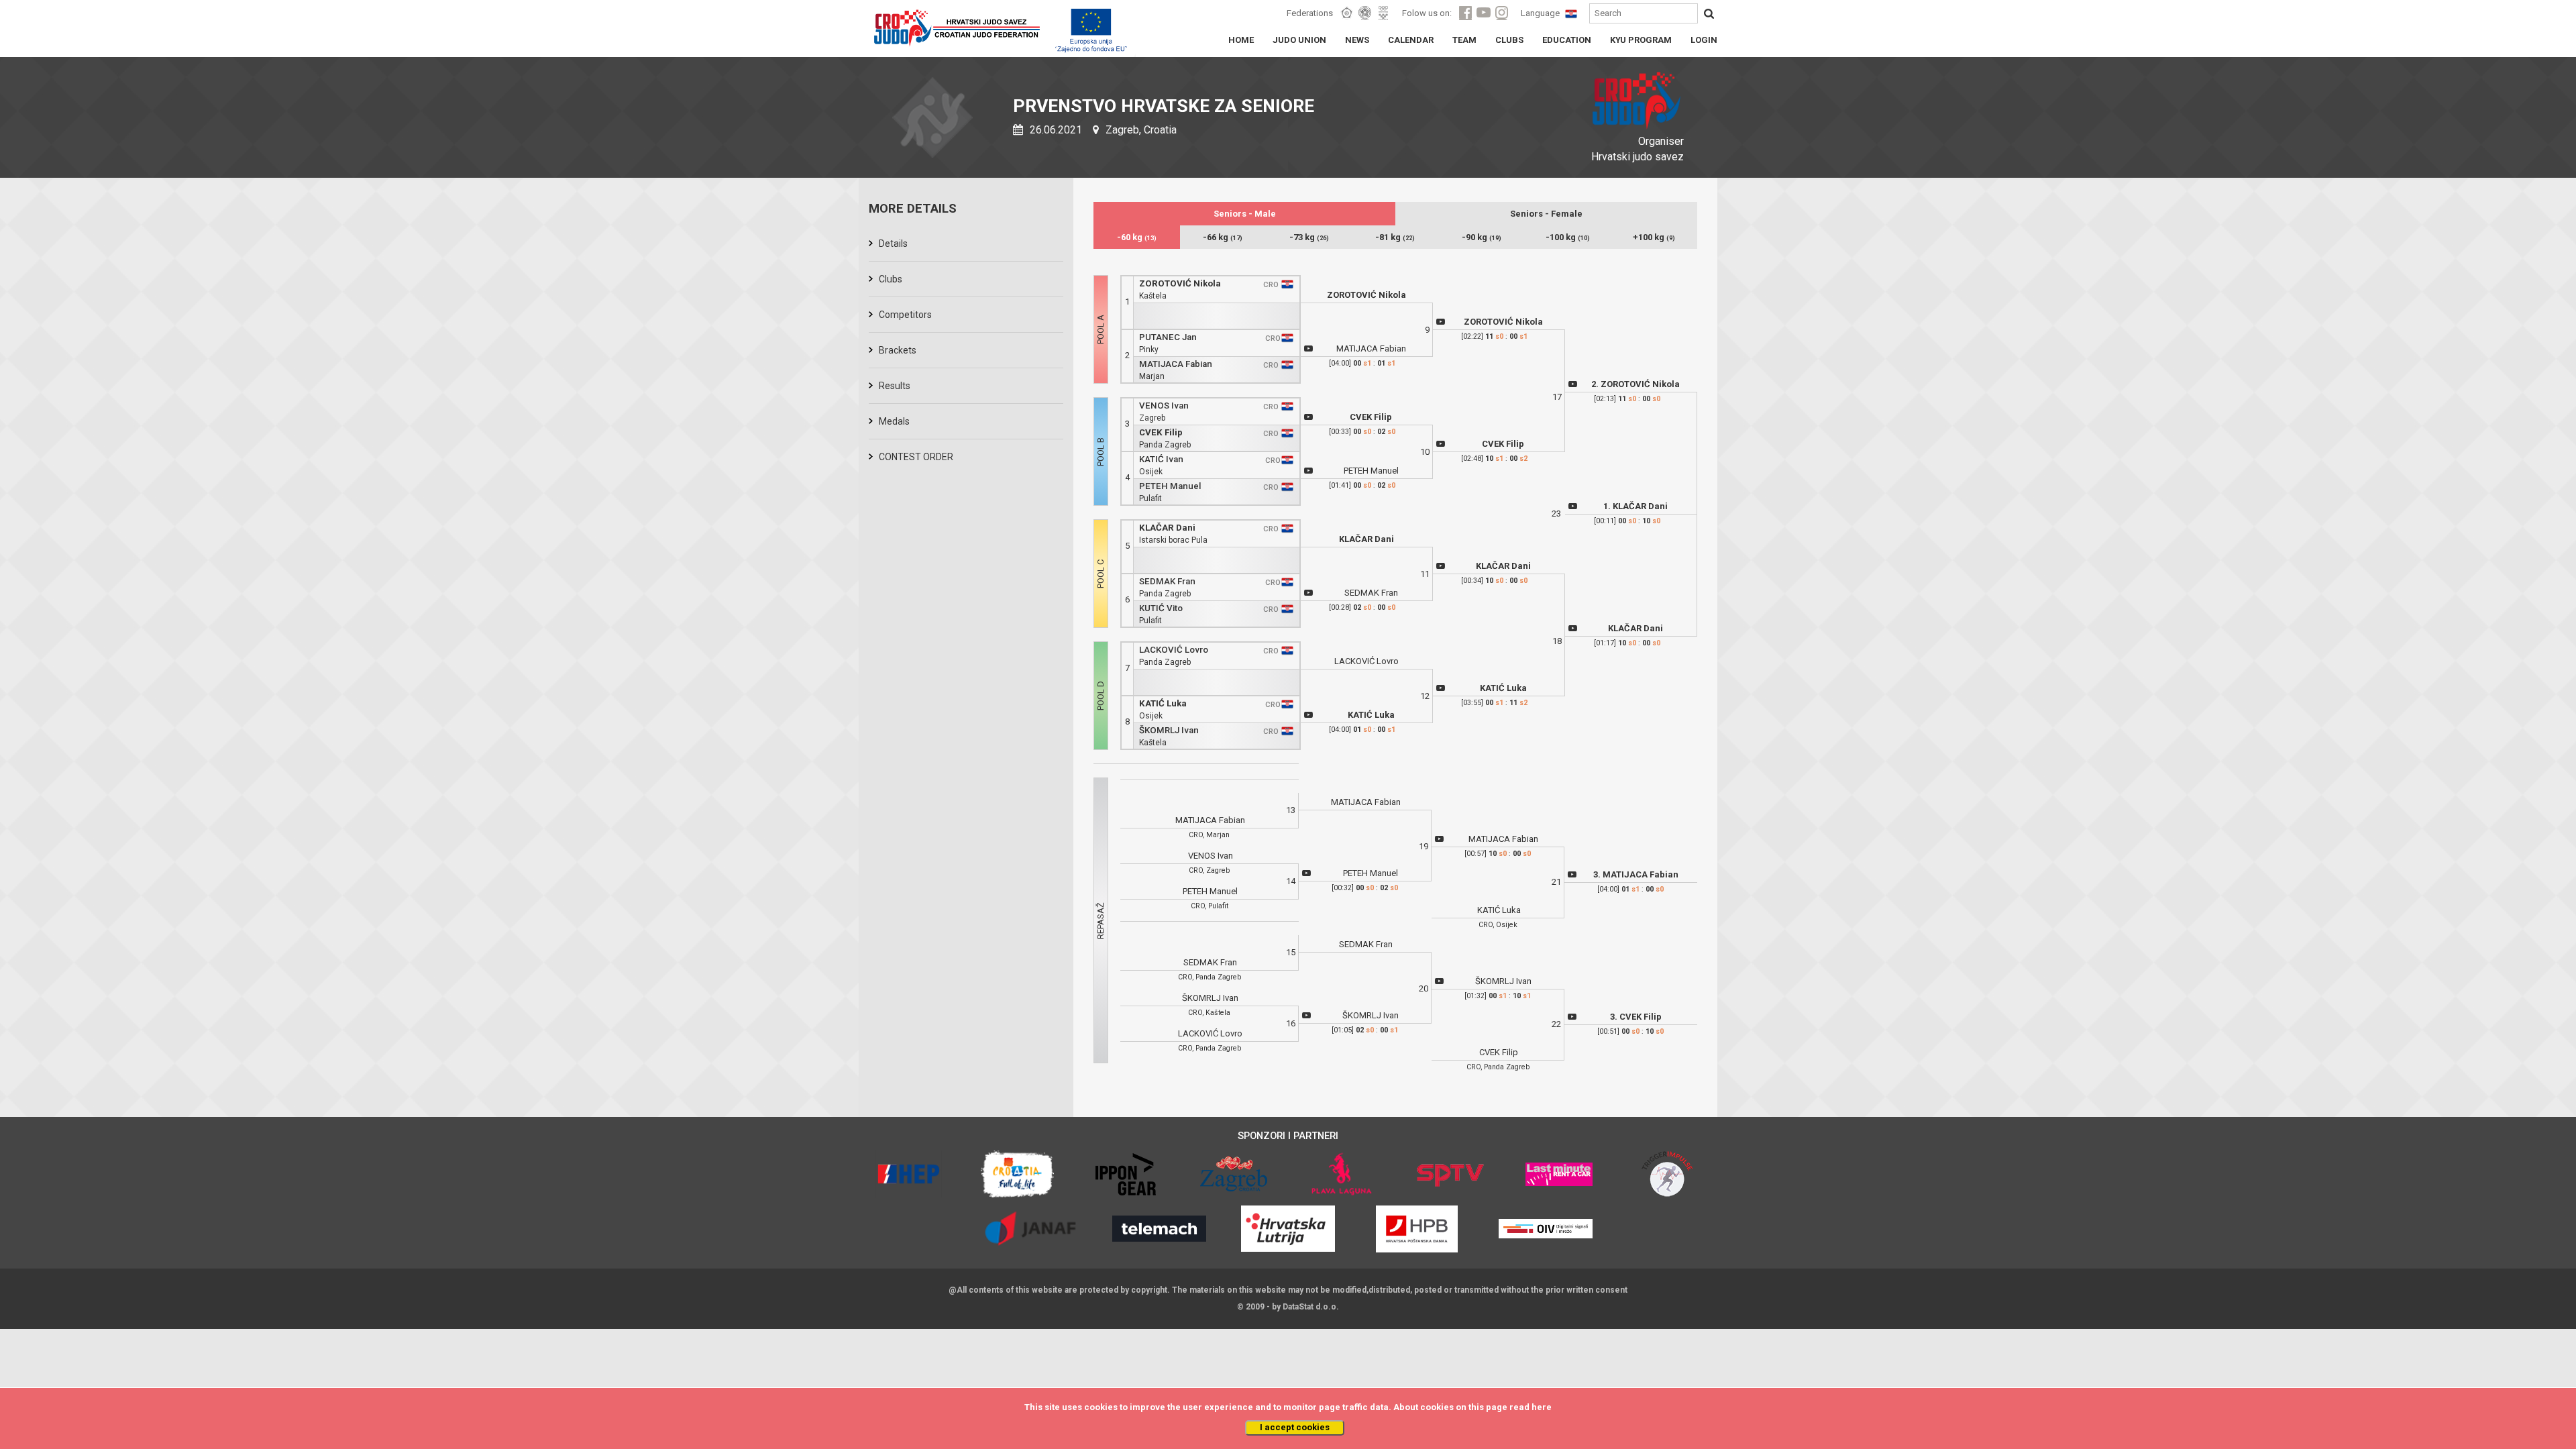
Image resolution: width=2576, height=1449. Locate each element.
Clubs (891, 279)
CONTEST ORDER (916, 457)
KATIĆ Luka (1163, 703)
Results (895, 386)
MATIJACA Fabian (1176, 364)
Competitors (905, 315)
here (1542, 1407)
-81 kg (1395, 237)
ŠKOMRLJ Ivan (1169, 730)
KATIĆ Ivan (1161, 459)
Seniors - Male (1245, 214)
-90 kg (1482, 237)
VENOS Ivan (1164, 406)
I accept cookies (1295, 1427)
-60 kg (1137, 237)
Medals (894, 421)
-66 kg (1223, 237)
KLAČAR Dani (1167, 528)
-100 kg (1568, 237)
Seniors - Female (1546, 214)
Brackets (898, 350)
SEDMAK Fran (1167, 581)
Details (893, 244)
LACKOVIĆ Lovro (1174, 650)
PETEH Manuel (1170, 486)
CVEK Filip (1161, 432)
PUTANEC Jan (1168, 337)
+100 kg (1654, 237)
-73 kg (1309, 237)
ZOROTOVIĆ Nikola (1180, 283)
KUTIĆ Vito (1161, 608)
